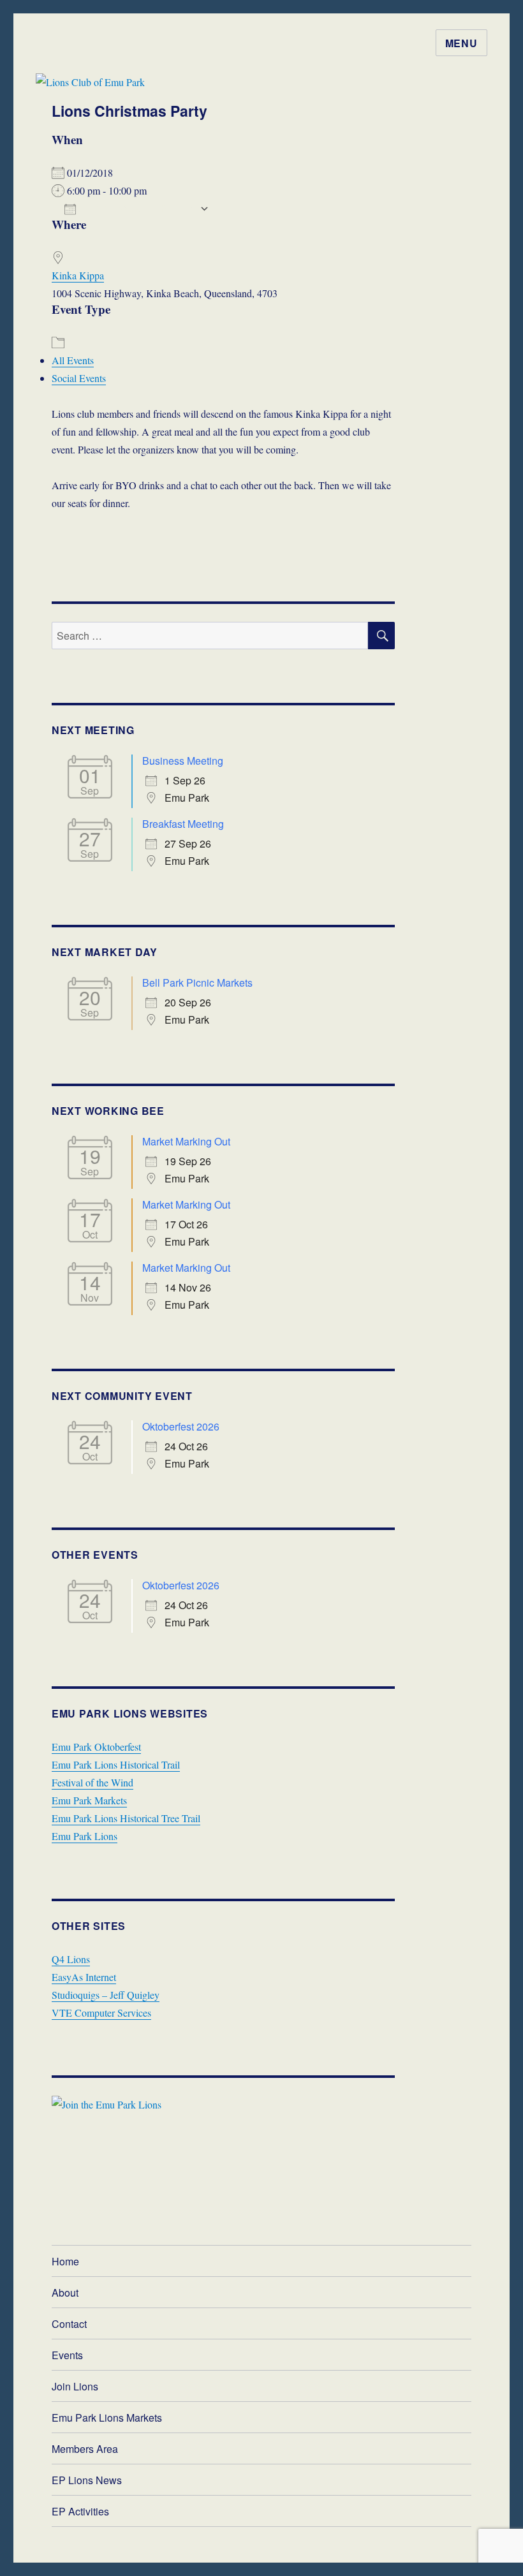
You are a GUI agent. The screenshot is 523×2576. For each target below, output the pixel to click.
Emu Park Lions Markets (107, 2418)
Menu (461, 43)
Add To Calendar (138, 209)
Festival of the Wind (92, 1782)
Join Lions (75, 2386)
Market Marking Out (186, 1141)
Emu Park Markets (89, 1800)
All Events (73, 360)
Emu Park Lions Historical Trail (116, 1764)
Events (67, 2355)
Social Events (79, 378)
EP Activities (80, 2511)
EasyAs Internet (84, 1977)
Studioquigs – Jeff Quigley (106, 1995)
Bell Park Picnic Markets (197, 983)
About (65, 2293)
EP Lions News (87, 2480)
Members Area (85, 2449)
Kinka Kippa (78, 275)
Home (65, 2261)
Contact (69, 2324)
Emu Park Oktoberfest (96, 1747)
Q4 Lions (71, 1959)
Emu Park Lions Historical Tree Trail (126, 1818)
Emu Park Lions (85, 1836)
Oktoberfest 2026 (181, 1426)
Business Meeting (183, 761)
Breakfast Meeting (183, 824)
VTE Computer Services (101, 2013)
